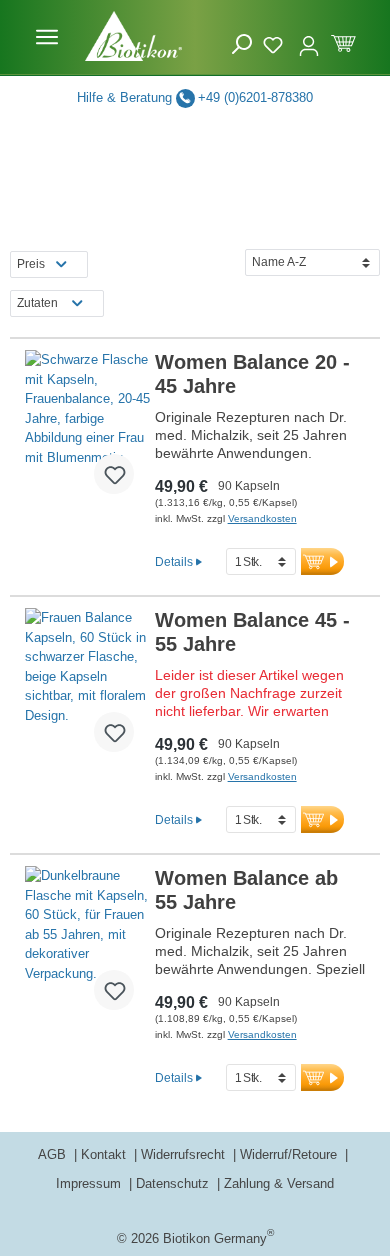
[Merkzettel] (275, 42)
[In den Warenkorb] (322, 561)
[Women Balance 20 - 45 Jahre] (87, 430)
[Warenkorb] (343, 41)
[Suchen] (242, 44)
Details (174, 561)
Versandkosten (262, 518)
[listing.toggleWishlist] (114, 474)
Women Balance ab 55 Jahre (246, 890)
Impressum (90, 1183)
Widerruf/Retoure (290, 1154)
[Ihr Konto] (309, 37)
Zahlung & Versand (279, 1183)
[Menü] (47, 37)
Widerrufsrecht (185, 1154)
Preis (31, 264)
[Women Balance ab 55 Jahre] (87, 946)
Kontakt (105, 1154)
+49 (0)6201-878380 (255, 97)
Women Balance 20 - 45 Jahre (252, 374)
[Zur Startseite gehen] (134, 36)
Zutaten (37, 303)
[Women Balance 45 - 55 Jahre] (87, 688)
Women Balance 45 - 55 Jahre (252, 632)
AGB (54, 1154)
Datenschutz (174, 1183)
